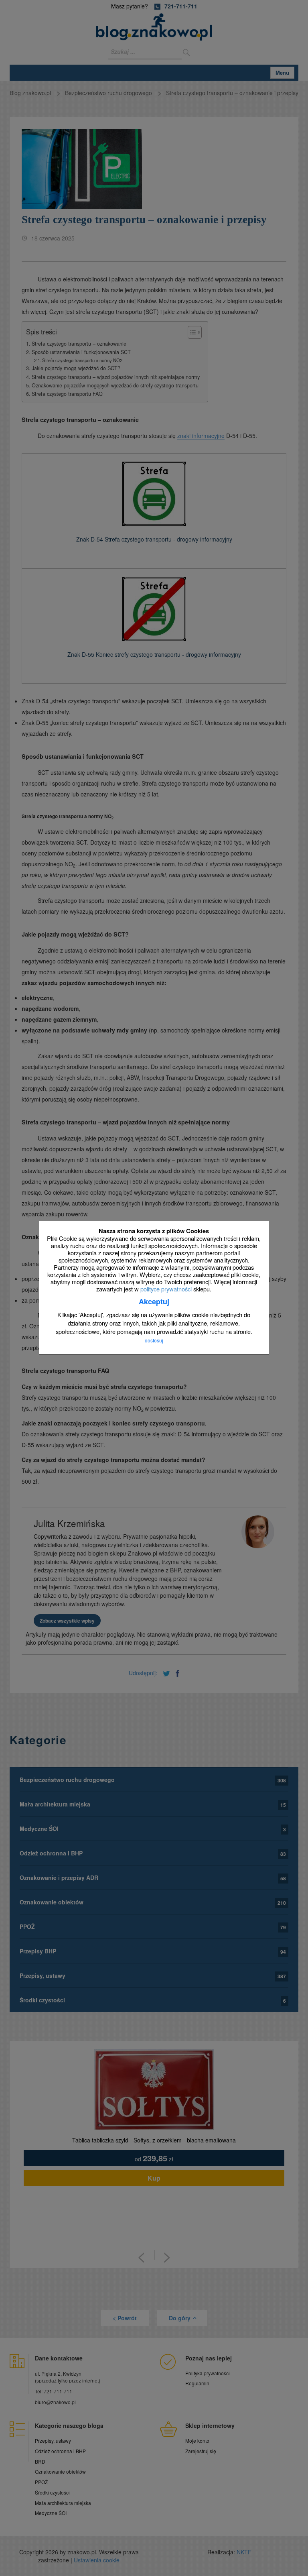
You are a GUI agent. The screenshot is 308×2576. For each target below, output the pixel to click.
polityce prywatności (166, 1289)
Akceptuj (154, 1302)
